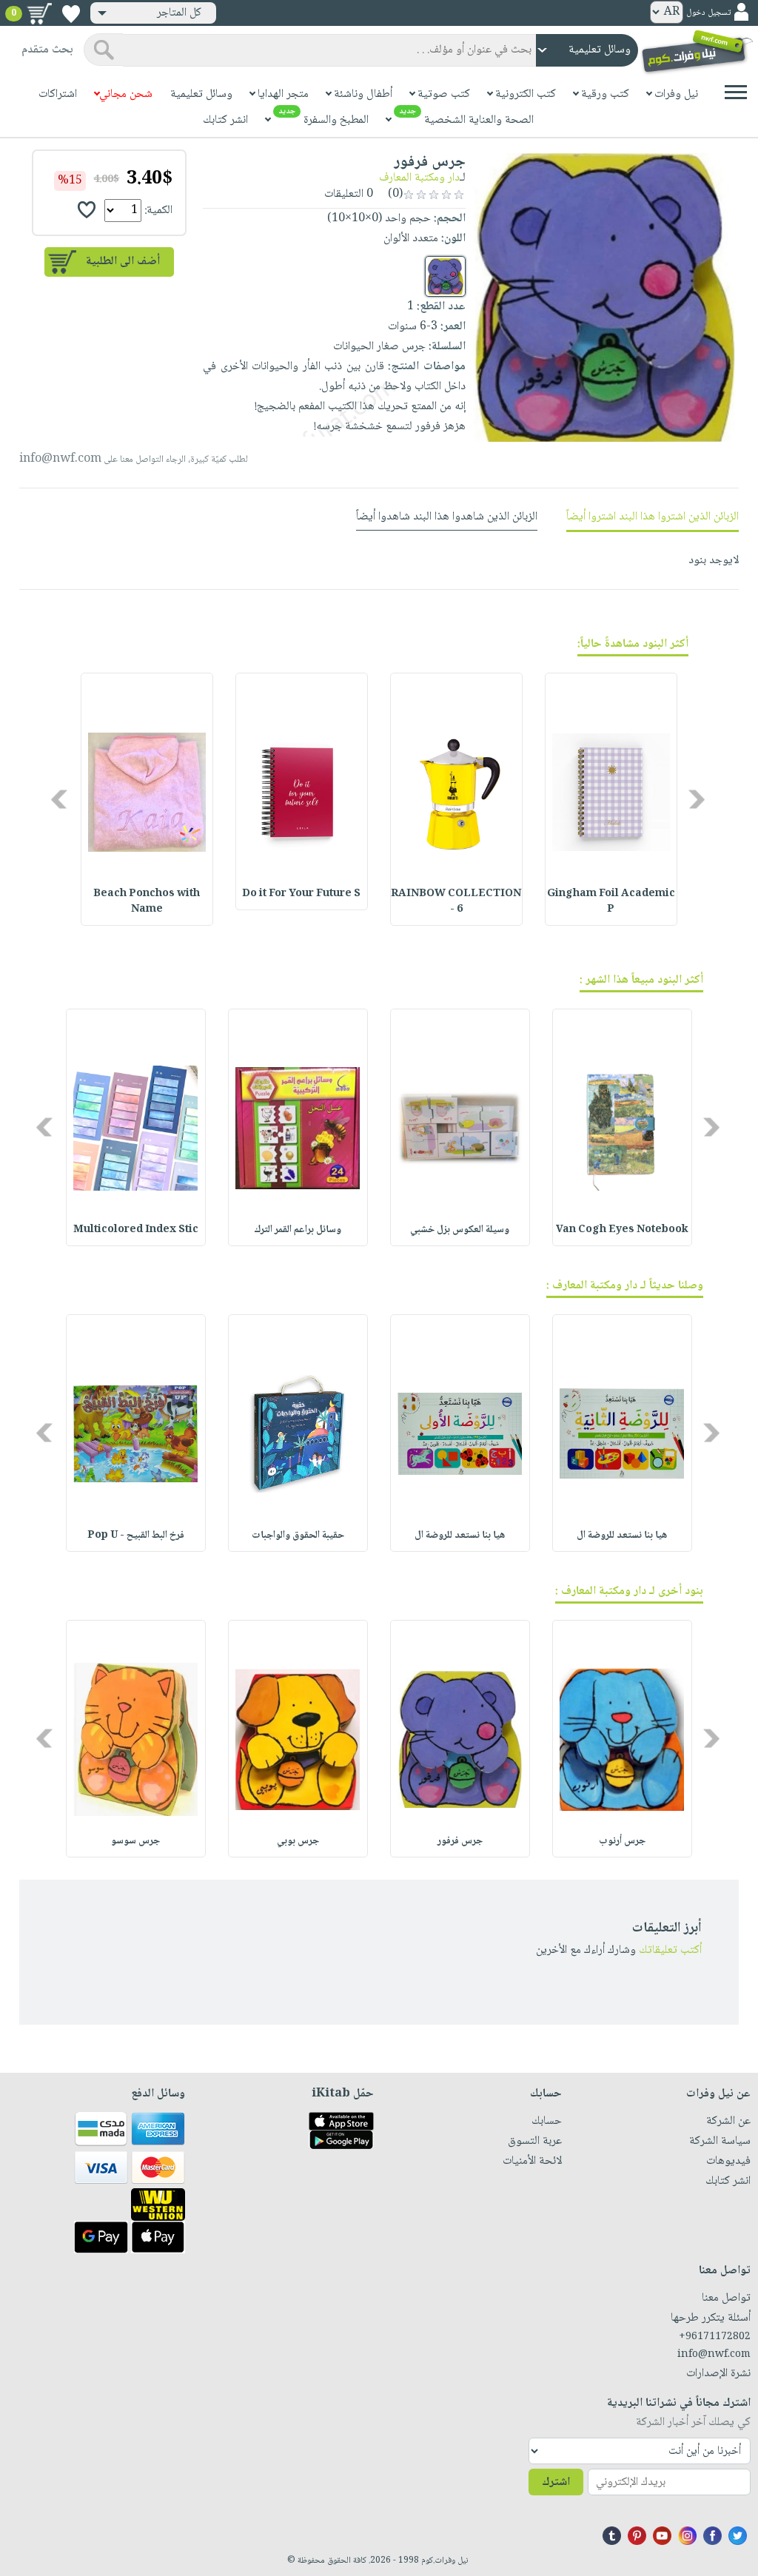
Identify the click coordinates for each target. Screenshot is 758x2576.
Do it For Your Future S (301, 894)
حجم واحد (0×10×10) (379, 219)
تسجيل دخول (708, 13)
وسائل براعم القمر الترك (298, 1230)
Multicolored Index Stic (136, 1230)
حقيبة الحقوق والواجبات (298, 1536)
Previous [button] (698, 799)
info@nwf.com (60, 459)
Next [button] (60, 799)
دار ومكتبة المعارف (419, 178)
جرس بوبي (298, 1841)
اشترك (556, 2482)
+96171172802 (715, 2337)
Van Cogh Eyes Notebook (622, 1230)
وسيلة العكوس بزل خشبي (460, 1230)
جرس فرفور (460, 1841)
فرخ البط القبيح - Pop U (136, 1536)
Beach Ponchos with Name (147, 902)
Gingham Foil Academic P (611, 902)
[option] (611, 799)
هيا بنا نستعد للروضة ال (622, 1536)
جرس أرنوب (622, 1841)
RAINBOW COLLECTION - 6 (456, 902)
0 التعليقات (350, 194)
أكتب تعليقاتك (670, 1950)
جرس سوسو (135, 1841)
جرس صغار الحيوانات (379, 347)
